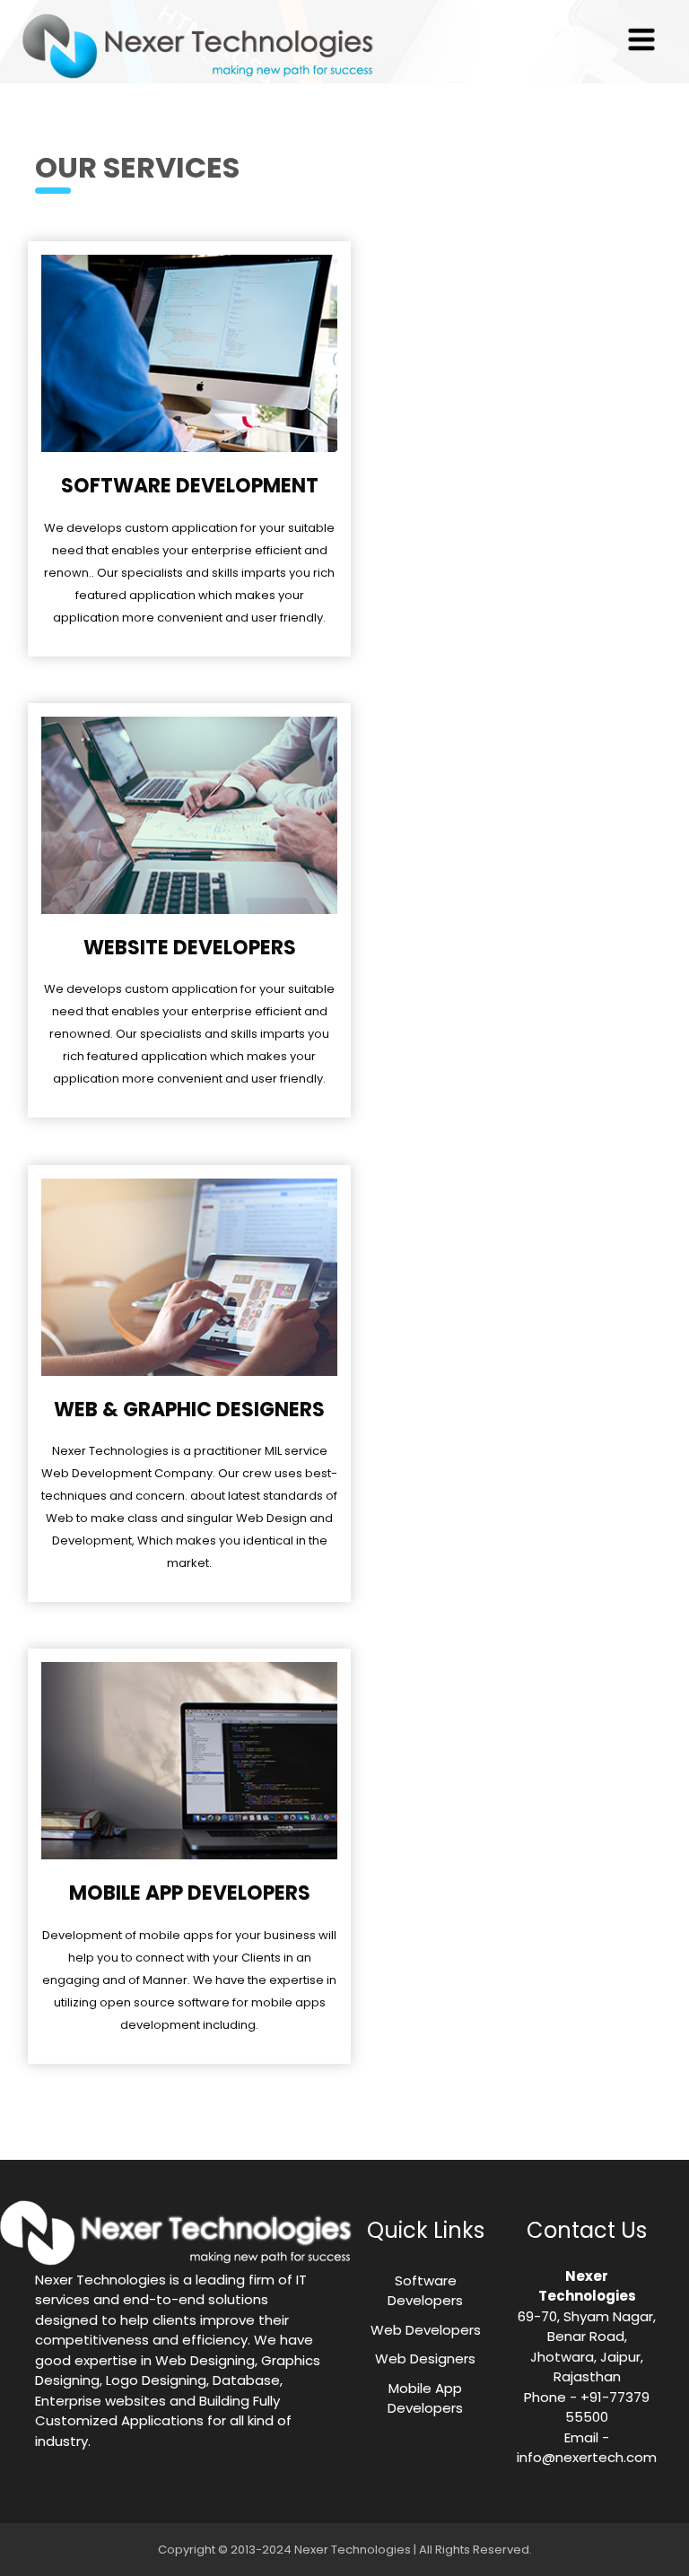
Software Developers (425, 2291)
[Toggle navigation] (641, 39)
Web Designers (425, 2358)
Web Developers (426, 2330)
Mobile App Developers (425, 2398)
